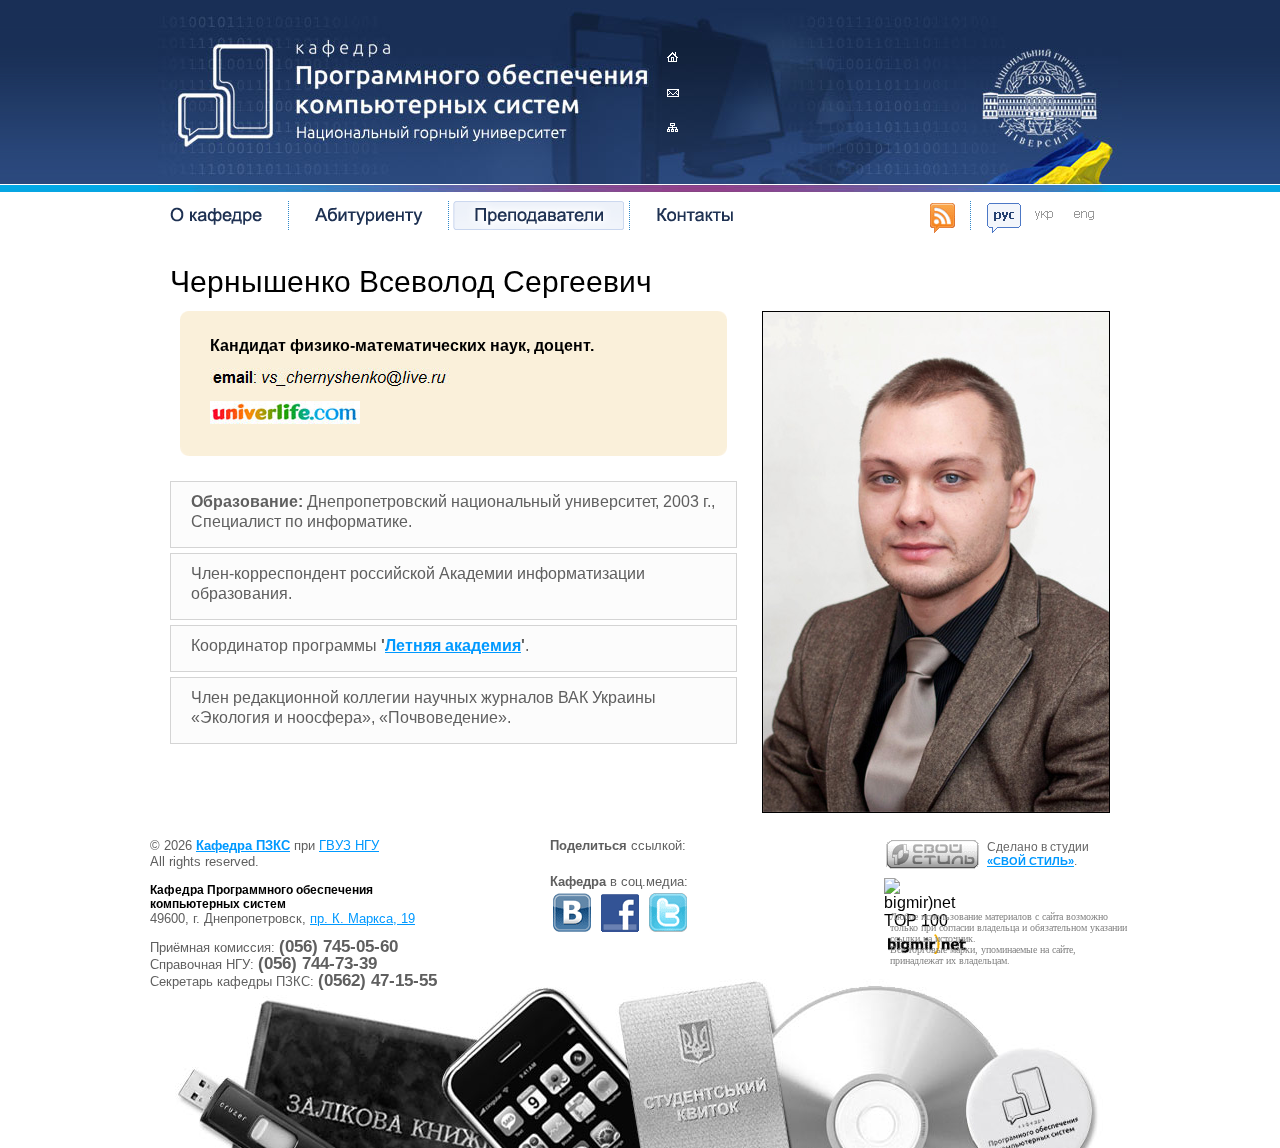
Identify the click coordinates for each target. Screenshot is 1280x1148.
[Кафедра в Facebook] (620, 930)
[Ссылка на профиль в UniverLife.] (285, 418)
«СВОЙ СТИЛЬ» (1030, 861)
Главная (672, 57)
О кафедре (216, 215)
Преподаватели (538, 215)
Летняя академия (453, 645)
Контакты (672, 92)
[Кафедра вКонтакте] (572, 930)
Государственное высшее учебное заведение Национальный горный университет (1040, 95)
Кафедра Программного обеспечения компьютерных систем (405, 90)
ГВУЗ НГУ (349, 845)
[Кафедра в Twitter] (668, 930)
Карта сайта (672, 127)
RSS (942, 218)
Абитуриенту (368, 215)
